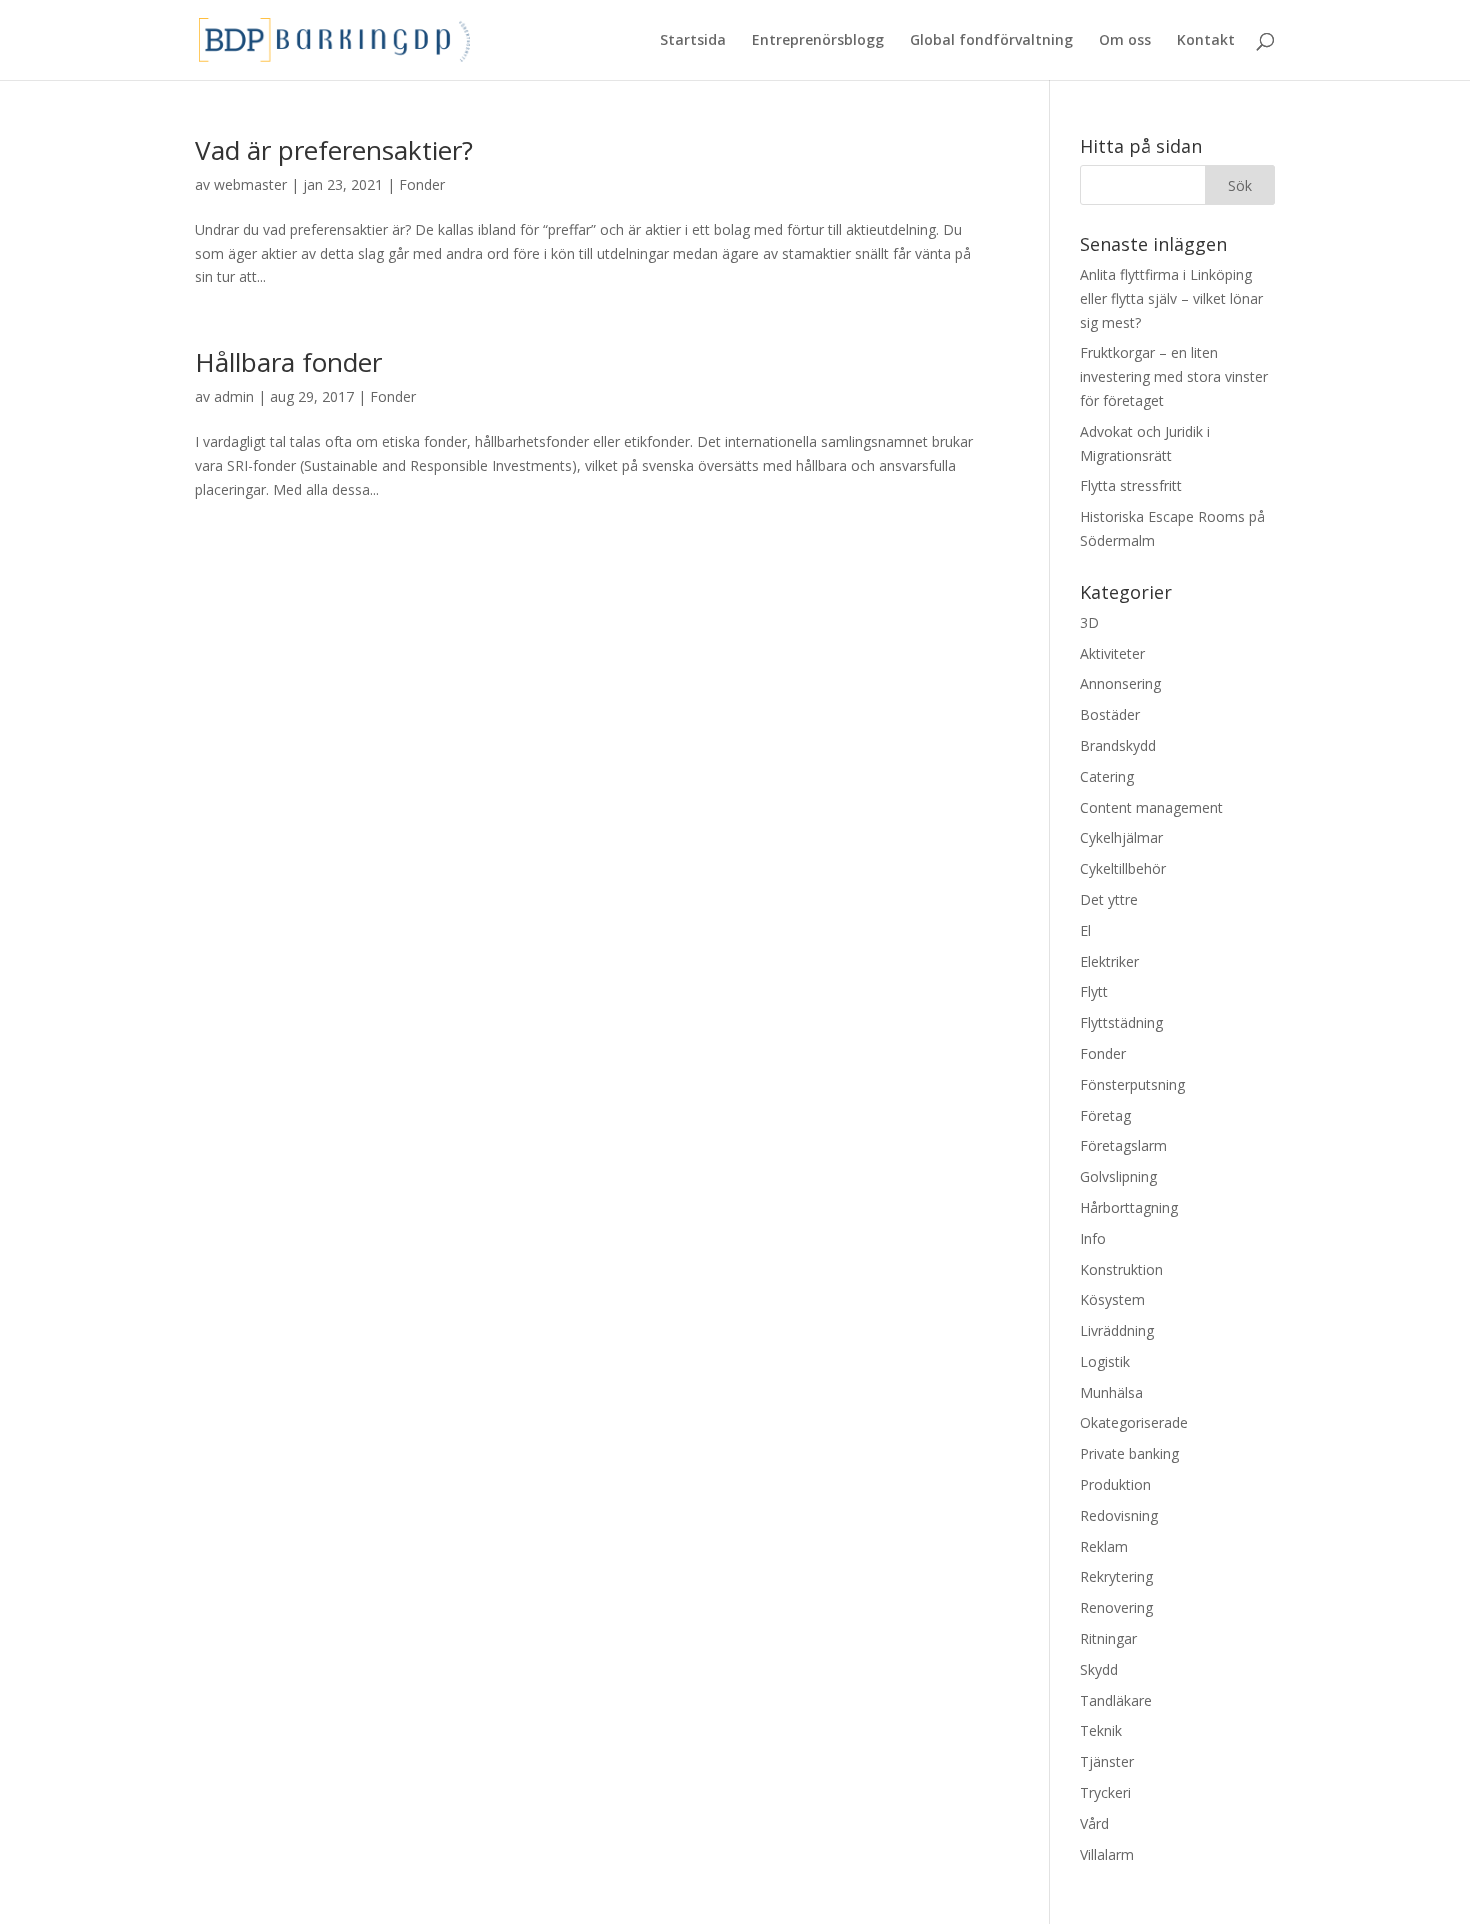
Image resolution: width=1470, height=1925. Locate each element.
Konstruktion (1121, 1269)
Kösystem (1112, 1299)
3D (1089, 622)
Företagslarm (1123, 1145)
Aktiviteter (1112, 653)
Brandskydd (1118, 745)
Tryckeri (1105, 1792)
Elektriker (1109, 961)
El (1085, 930)
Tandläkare (1116, 1700)
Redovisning (1119, 1515)
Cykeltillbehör (1123, 868)
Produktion (1115, 1484)
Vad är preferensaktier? (334, 150)
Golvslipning (1118, 1176)
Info (1093, 1238)
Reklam (1104, 1546)
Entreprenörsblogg (818, 41)
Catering (1107, 776)
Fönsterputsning (1132, 1084)
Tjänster (1107, 1761)
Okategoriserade (1134, 1422)
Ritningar (1108, 1638)
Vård (1094, 1823)
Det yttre (1109, 899)
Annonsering (1120, 683)
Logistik (1105, 1361)
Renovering (1116, 1607)
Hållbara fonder (288, 362)
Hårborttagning (1129, 1207)
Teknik (1101, 1730)
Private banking (1129, 1453)
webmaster (250, 184)
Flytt (1094, 991)
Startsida (693, 41)
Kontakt (1206, 41)
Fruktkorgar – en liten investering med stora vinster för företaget (1174, 376)
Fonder (422, 184)
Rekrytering (1116, 1576)
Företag (1105, 1115)
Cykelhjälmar (1121, 837)
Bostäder (1110, 714)
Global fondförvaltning (991, 41)
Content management (1151, 807)
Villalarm (1107, 1854)
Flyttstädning (1121, 1022)
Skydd (1099, 1669)
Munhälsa (1111, 1392)
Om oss (1125, 41)
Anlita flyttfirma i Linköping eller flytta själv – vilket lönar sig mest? (1171, 298)
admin (234, 396)
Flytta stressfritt (1131, 485)
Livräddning (1117, 1330)
